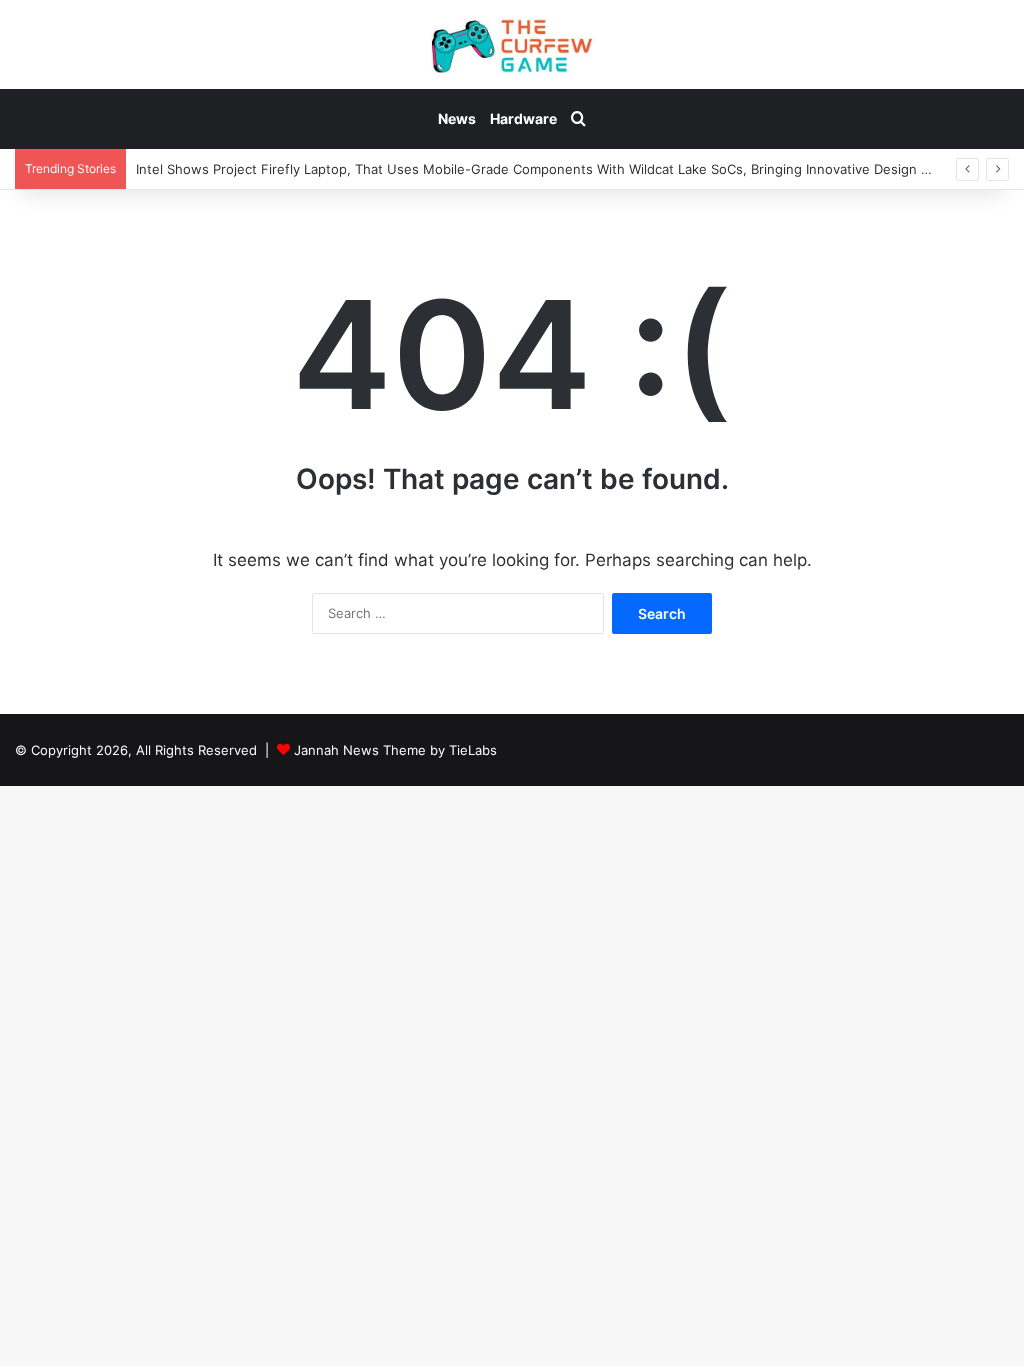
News (457, 118)
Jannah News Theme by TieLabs (395, 750)
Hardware (523, 118)
